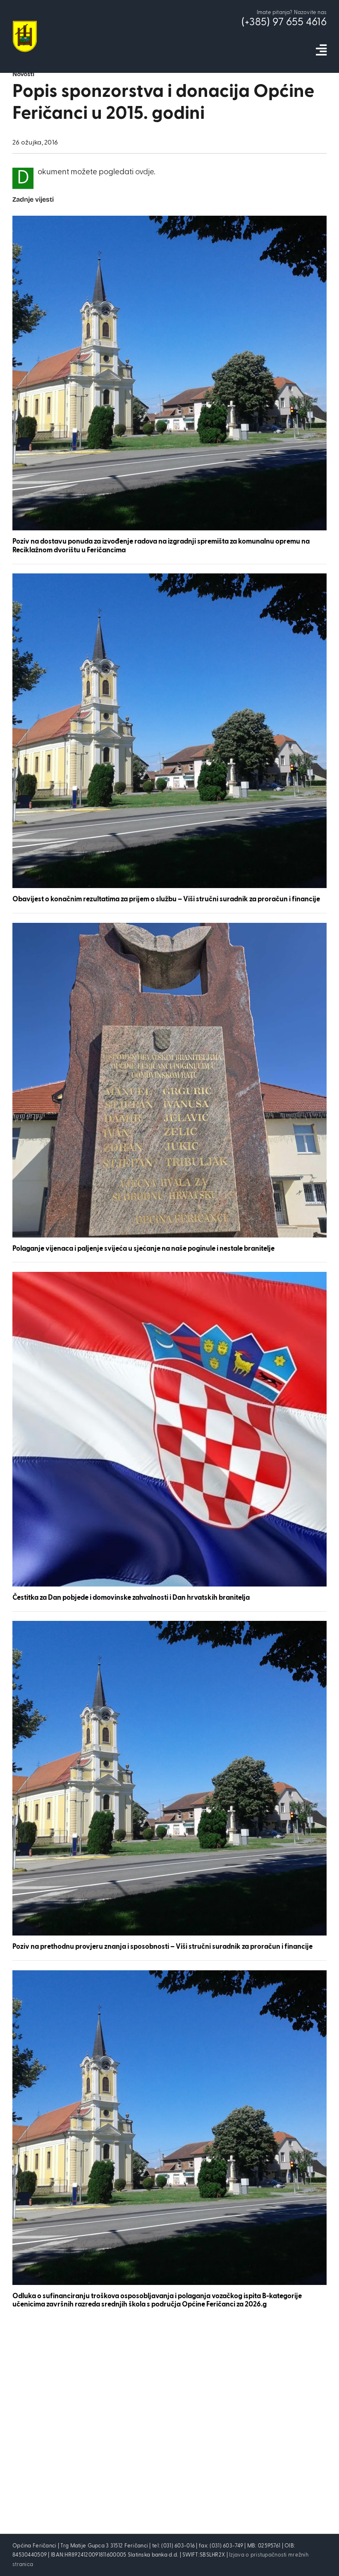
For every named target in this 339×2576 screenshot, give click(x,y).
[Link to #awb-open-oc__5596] (321, 50)
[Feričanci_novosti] (169, 220)
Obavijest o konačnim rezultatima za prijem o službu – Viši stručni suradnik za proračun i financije (166, 899)
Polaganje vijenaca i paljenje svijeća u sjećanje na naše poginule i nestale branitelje (143, 1249)
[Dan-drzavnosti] (169, 1276)
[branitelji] (169, 927)
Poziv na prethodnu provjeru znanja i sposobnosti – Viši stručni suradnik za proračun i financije (162, 1947)
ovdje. (145, 172)
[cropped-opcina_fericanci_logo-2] (25, 25)
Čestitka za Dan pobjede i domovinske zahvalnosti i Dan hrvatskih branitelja (131, 1598)
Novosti (23, 75)
